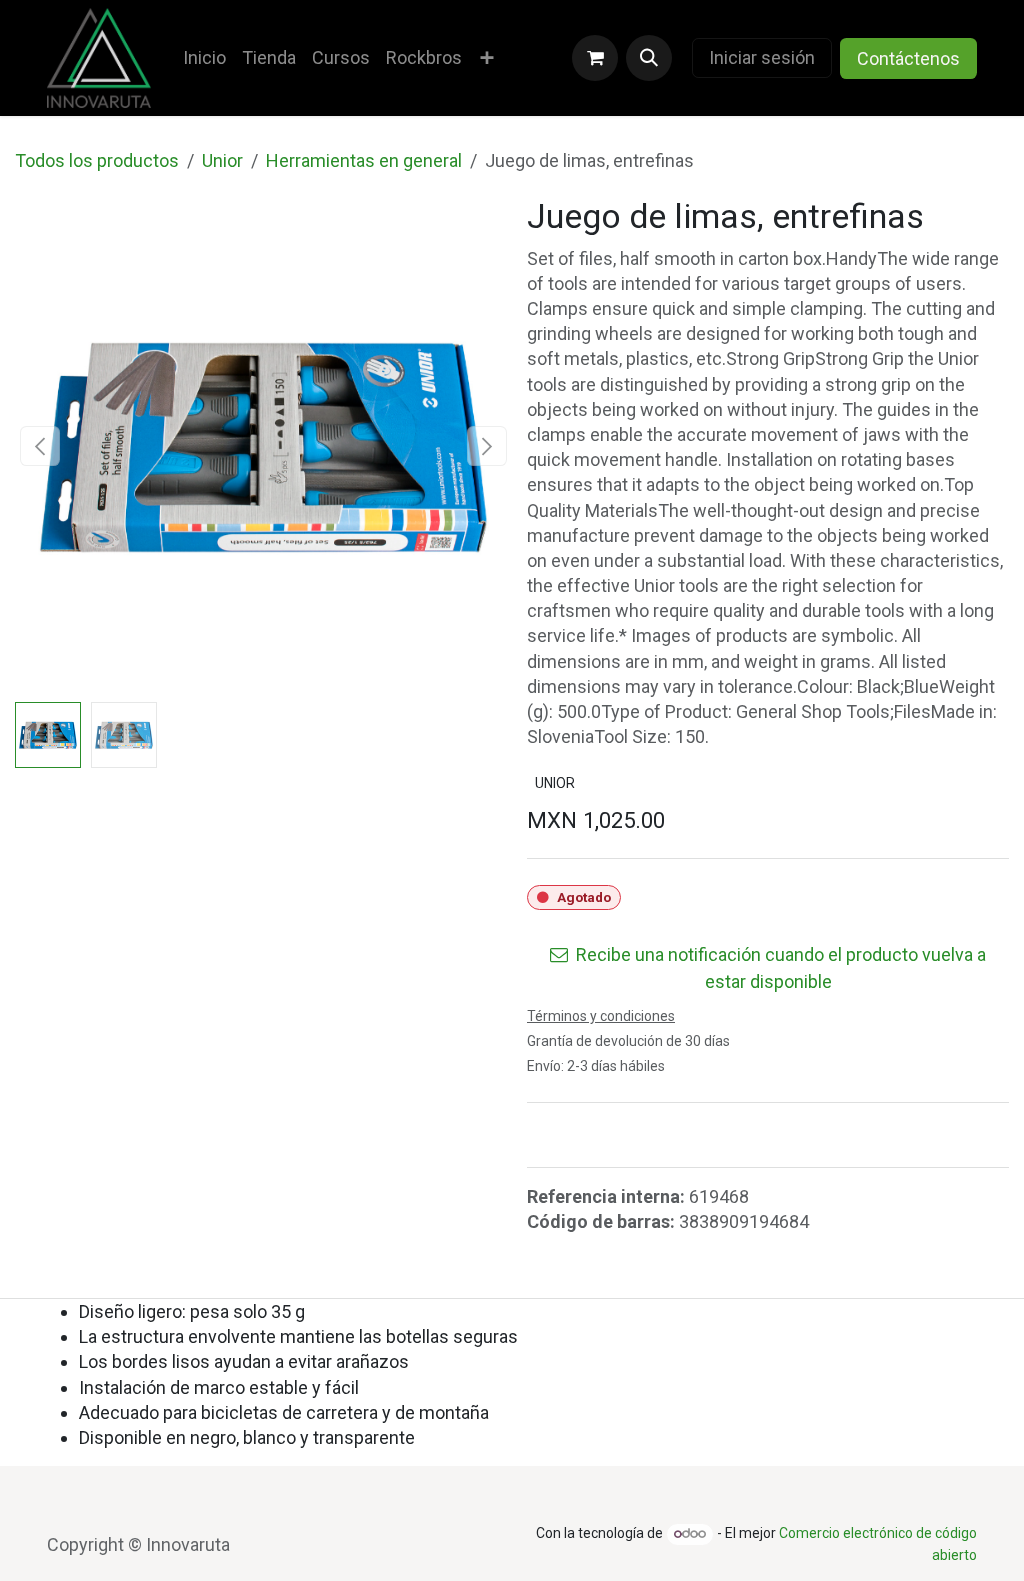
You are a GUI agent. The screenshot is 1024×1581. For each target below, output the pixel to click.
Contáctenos (908, 58)
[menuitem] (204, 57)
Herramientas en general (364, 160)
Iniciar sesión (762, 57)
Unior (222, 160)
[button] (649, 58)
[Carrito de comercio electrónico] (595, 58)
